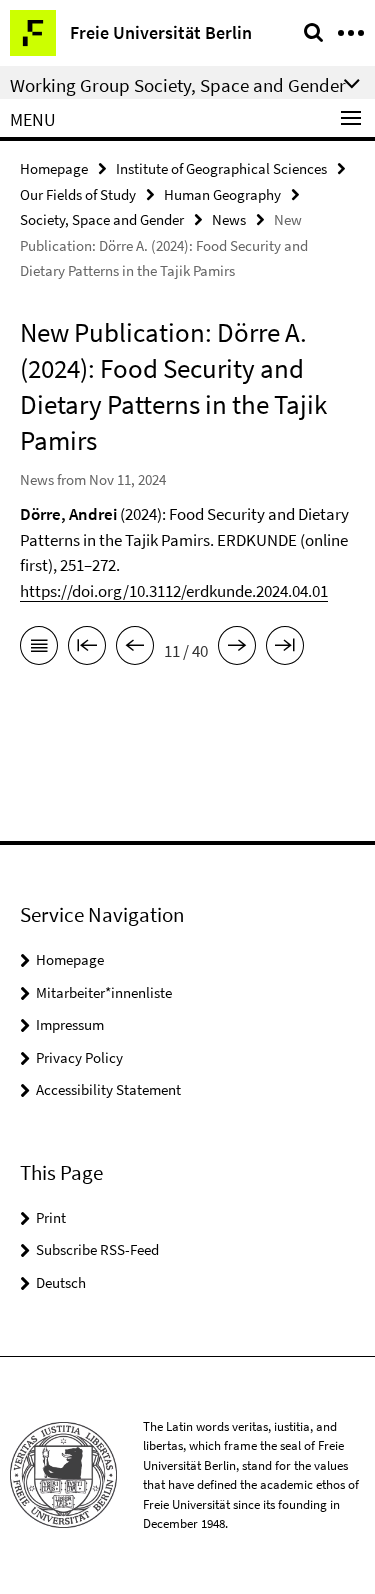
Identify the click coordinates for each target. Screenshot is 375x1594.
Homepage (54, 168)
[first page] (87, 649)
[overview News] (39, 649)
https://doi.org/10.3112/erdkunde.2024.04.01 (174, 591)
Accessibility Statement (108, 1089)
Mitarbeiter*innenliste (104, 992)
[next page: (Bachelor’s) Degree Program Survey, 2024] (237, 649)
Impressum (70, 1024)
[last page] (285, 649)
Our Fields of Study (78, 194)
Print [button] (51, 1217)
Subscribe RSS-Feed (97, 1249)
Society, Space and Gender (102, 219)
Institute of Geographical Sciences (221, 168)
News (229, 219)
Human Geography (222, 194)
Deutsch (61, 1282)
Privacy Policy (79, 1057)
